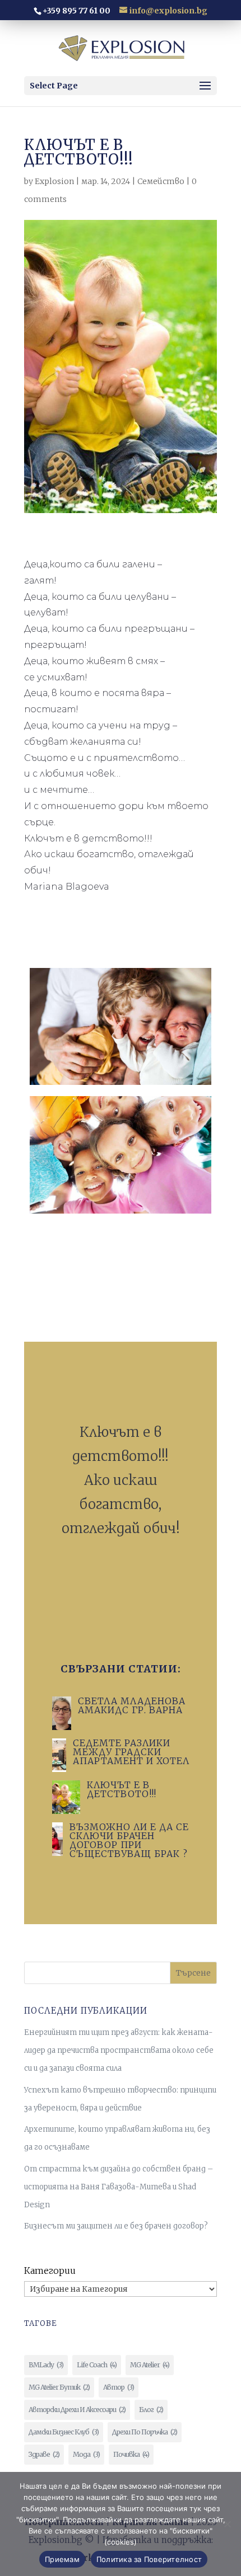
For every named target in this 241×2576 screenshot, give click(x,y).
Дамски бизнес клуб (64, 2432)
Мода (86, 2454)
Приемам (62, 2559)
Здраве (44, 2454)
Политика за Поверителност (149, 2559)
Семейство (161, 181)
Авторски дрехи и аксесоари (77, 2410)
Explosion (54, 181)
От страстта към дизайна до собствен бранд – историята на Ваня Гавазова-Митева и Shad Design (119, 2187)
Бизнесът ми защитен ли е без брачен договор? (116, 2226)
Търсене (193, 1973)
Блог (151, 2410)
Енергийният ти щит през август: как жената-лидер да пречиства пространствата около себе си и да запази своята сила (119, 2050)
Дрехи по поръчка (145, 2432)
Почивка (131, 2454)
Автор (119, 2387)
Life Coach (97, 2365)
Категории (50, 2271)
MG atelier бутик (59, 2387)
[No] (227, 2524)
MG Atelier (150, 2365)
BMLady (46, 2365)
